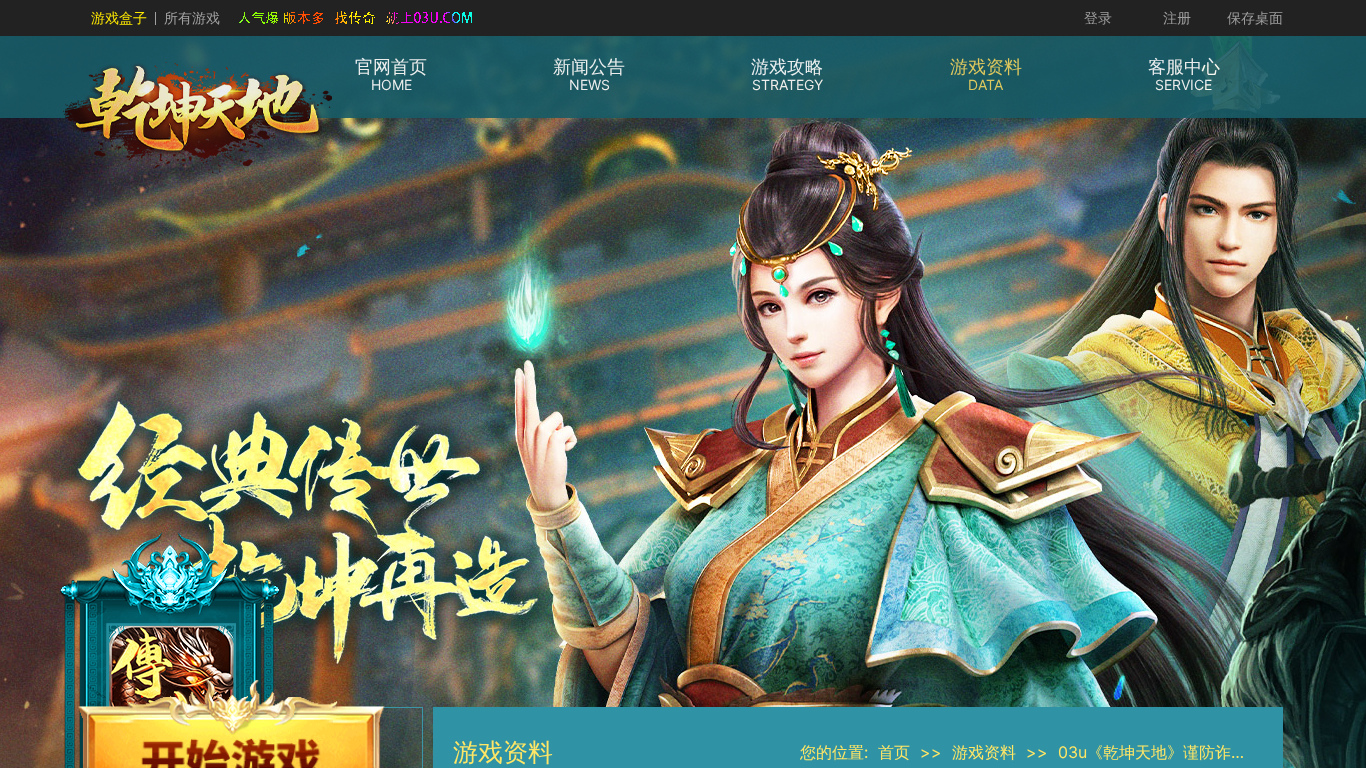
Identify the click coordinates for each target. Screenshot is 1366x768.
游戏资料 (984, 752)
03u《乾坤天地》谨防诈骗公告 (1168, 752)
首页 (894, 752)
